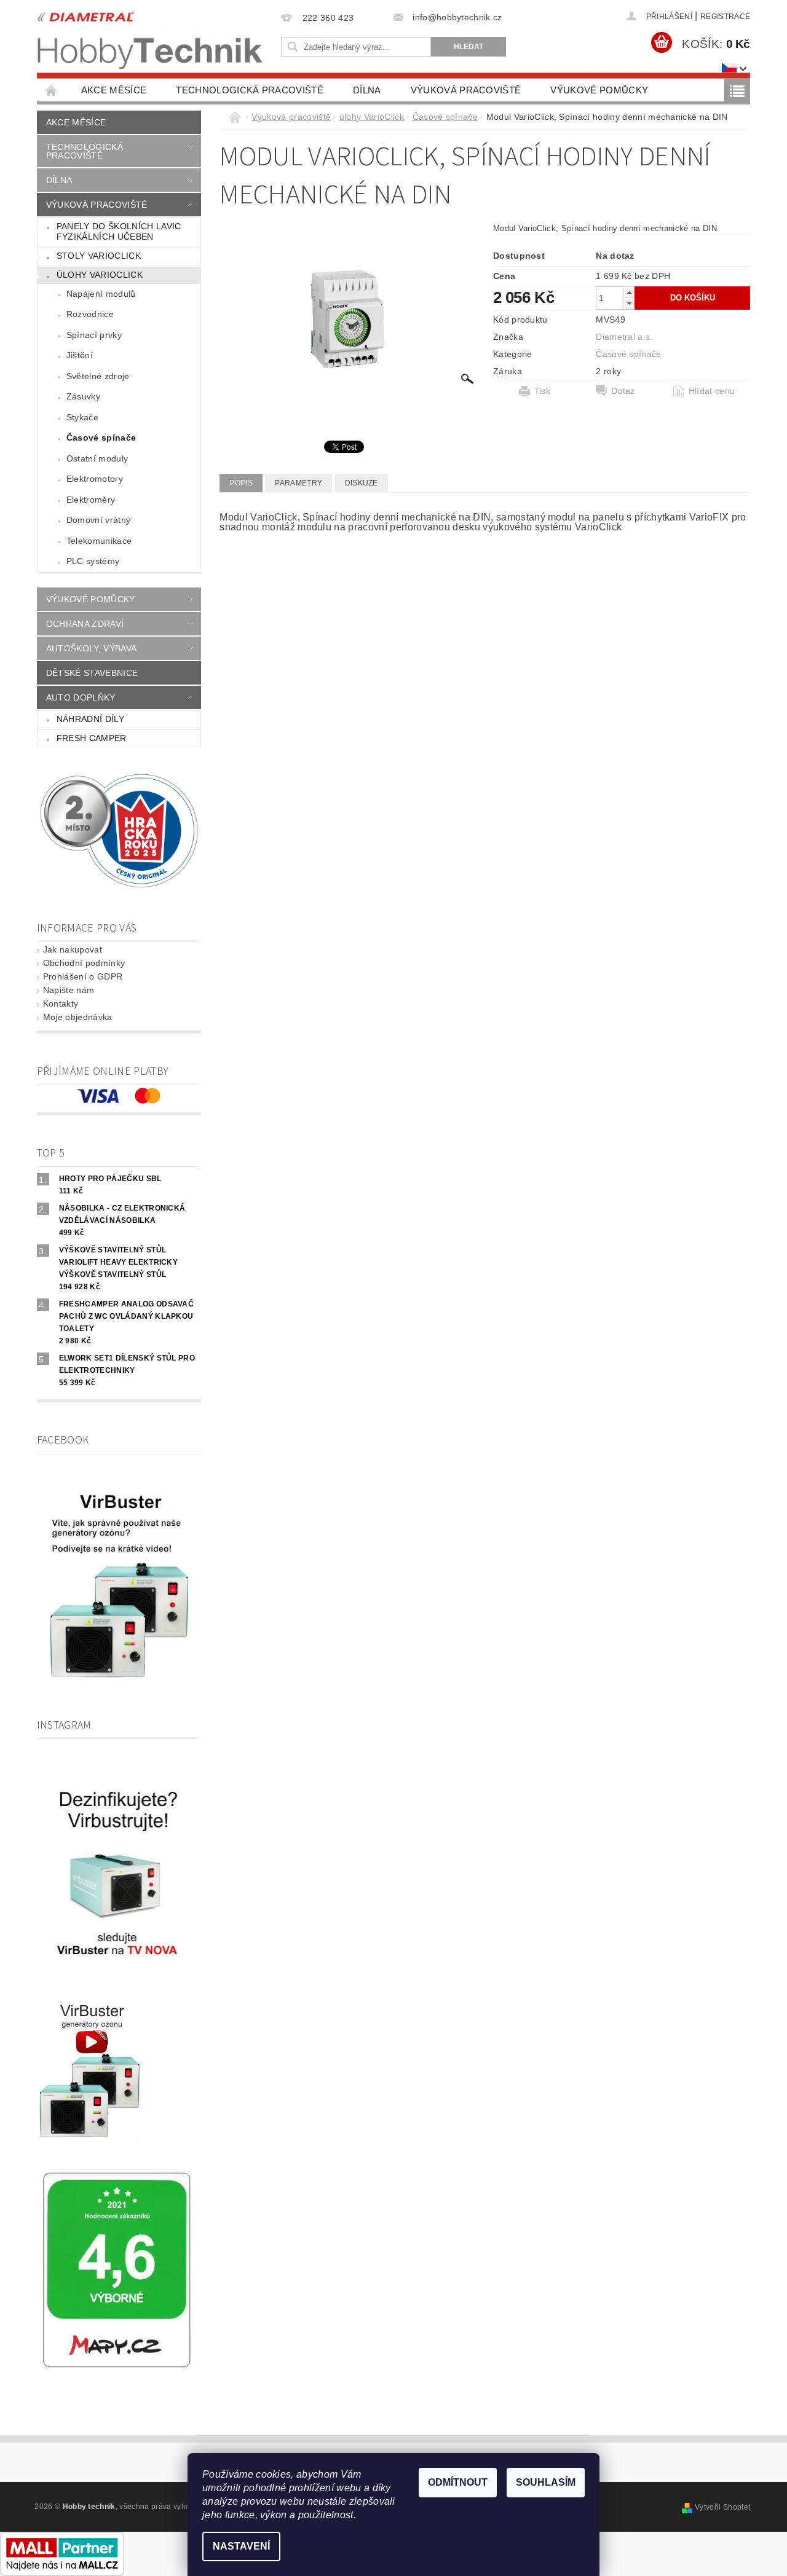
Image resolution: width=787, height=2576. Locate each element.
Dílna (367, 90)
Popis (241, 483)
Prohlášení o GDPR (83, 976)
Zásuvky (83, 396)
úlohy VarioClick (100, 275)
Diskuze (362, 483)
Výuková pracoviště (466, 90)
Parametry (299, 483)
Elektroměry (91, 500)
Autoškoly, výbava (91, 648)
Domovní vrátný (98, 520)
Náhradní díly (90, 719)
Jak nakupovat (73, 949)
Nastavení (241, 2546)
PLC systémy (93, 561)
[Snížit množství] (629, 303)
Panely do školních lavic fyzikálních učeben (119, 232)
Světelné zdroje (98, 376)
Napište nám (69, 990)
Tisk (542, 391)
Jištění (80, 355)
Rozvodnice (90, 314)
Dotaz (623, 391)
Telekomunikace (99, 541)
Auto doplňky (81, 697)
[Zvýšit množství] (629, 292)
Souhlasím (546, 2482)
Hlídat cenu (712, 391)
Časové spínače (101, 438)
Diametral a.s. (624, 337)
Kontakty (61, 1003)
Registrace (725, 17)
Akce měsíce (114, 90)
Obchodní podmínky (84, 963)
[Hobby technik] (151, 37)
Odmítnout (458, 2482)
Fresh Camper (92, 738)
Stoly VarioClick (99, 256)
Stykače (82, 417)
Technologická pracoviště (250, 90)
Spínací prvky (94, 335)
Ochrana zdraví (85, 624)
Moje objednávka (78, 1017)
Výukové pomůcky (599, 90)
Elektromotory (95, 479)
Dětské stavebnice (92, 673)
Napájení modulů (101, 294)
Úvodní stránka (52, 90)
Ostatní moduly (97, 458)
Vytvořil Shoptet (722, 2507)
